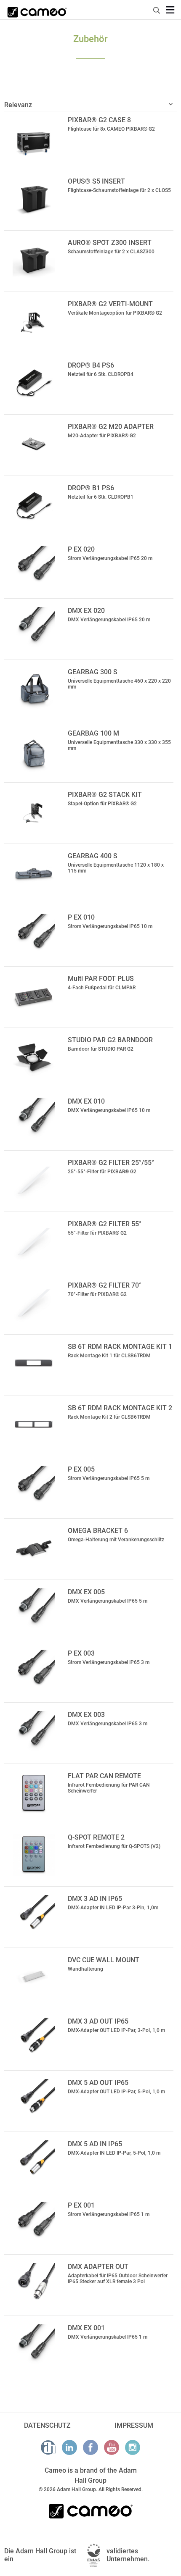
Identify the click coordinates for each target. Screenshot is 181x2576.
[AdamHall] (48, 2447)
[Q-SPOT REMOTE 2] (34, 1855)
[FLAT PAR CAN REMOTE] (34, 1793)
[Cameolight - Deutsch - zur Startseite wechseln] (37, 10)
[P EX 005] (34, 1487)
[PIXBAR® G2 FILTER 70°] (34, 1303)
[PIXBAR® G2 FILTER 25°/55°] (34, 1180)
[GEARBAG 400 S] (34, 873)
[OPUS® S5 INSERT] (34, 199)
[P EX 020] (34, 567)
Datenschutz (47, 2425)
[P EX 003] (34, 1671)
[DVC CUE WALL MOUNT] (34, 1977)
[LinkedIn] (69, 2447)
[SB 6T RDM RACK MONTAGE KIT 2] (34, 1425)
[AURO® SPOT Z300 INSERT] (34, 260)
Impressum (134, 2425)
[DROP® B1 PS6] (34, 505)
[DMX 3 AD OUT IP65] (34, 2039)
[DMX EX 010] (34, 1119)
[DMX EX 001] (34, 2345)
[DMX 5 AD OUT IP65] (34, 2100)
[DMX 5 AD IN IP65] (34, 2161)
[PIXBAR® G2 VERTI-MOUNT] (34, 321)
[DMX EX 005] (34, 1609)
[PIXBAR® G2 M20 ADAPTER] (34, 444)
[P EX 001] (34, 2223)
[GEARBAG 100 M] (34, 751)
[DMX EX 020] (34, 628)
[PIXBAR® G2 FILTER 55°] (34, 1241)
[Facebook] (90, 2447)
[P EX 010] (34, 935)
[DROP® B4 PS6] (34, 383)
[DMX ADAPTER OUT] (34, 2284)
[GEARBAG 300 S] (34, 689)
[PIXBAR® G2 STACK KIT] (34, 812)
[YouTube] (112, 2447)
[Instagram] (133, 2447)
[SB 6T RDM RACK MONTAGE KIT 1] (34, 1364)
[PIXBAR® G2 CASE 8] (34, 137)
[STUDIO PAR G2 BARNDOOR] (34, 1057)
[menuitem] (157, 9)
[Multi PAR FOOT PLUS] (34, 996)
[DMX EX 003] (34, 1732)
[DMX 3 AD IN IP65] (34, 1916)
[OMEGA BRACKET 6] (34, 1548)
